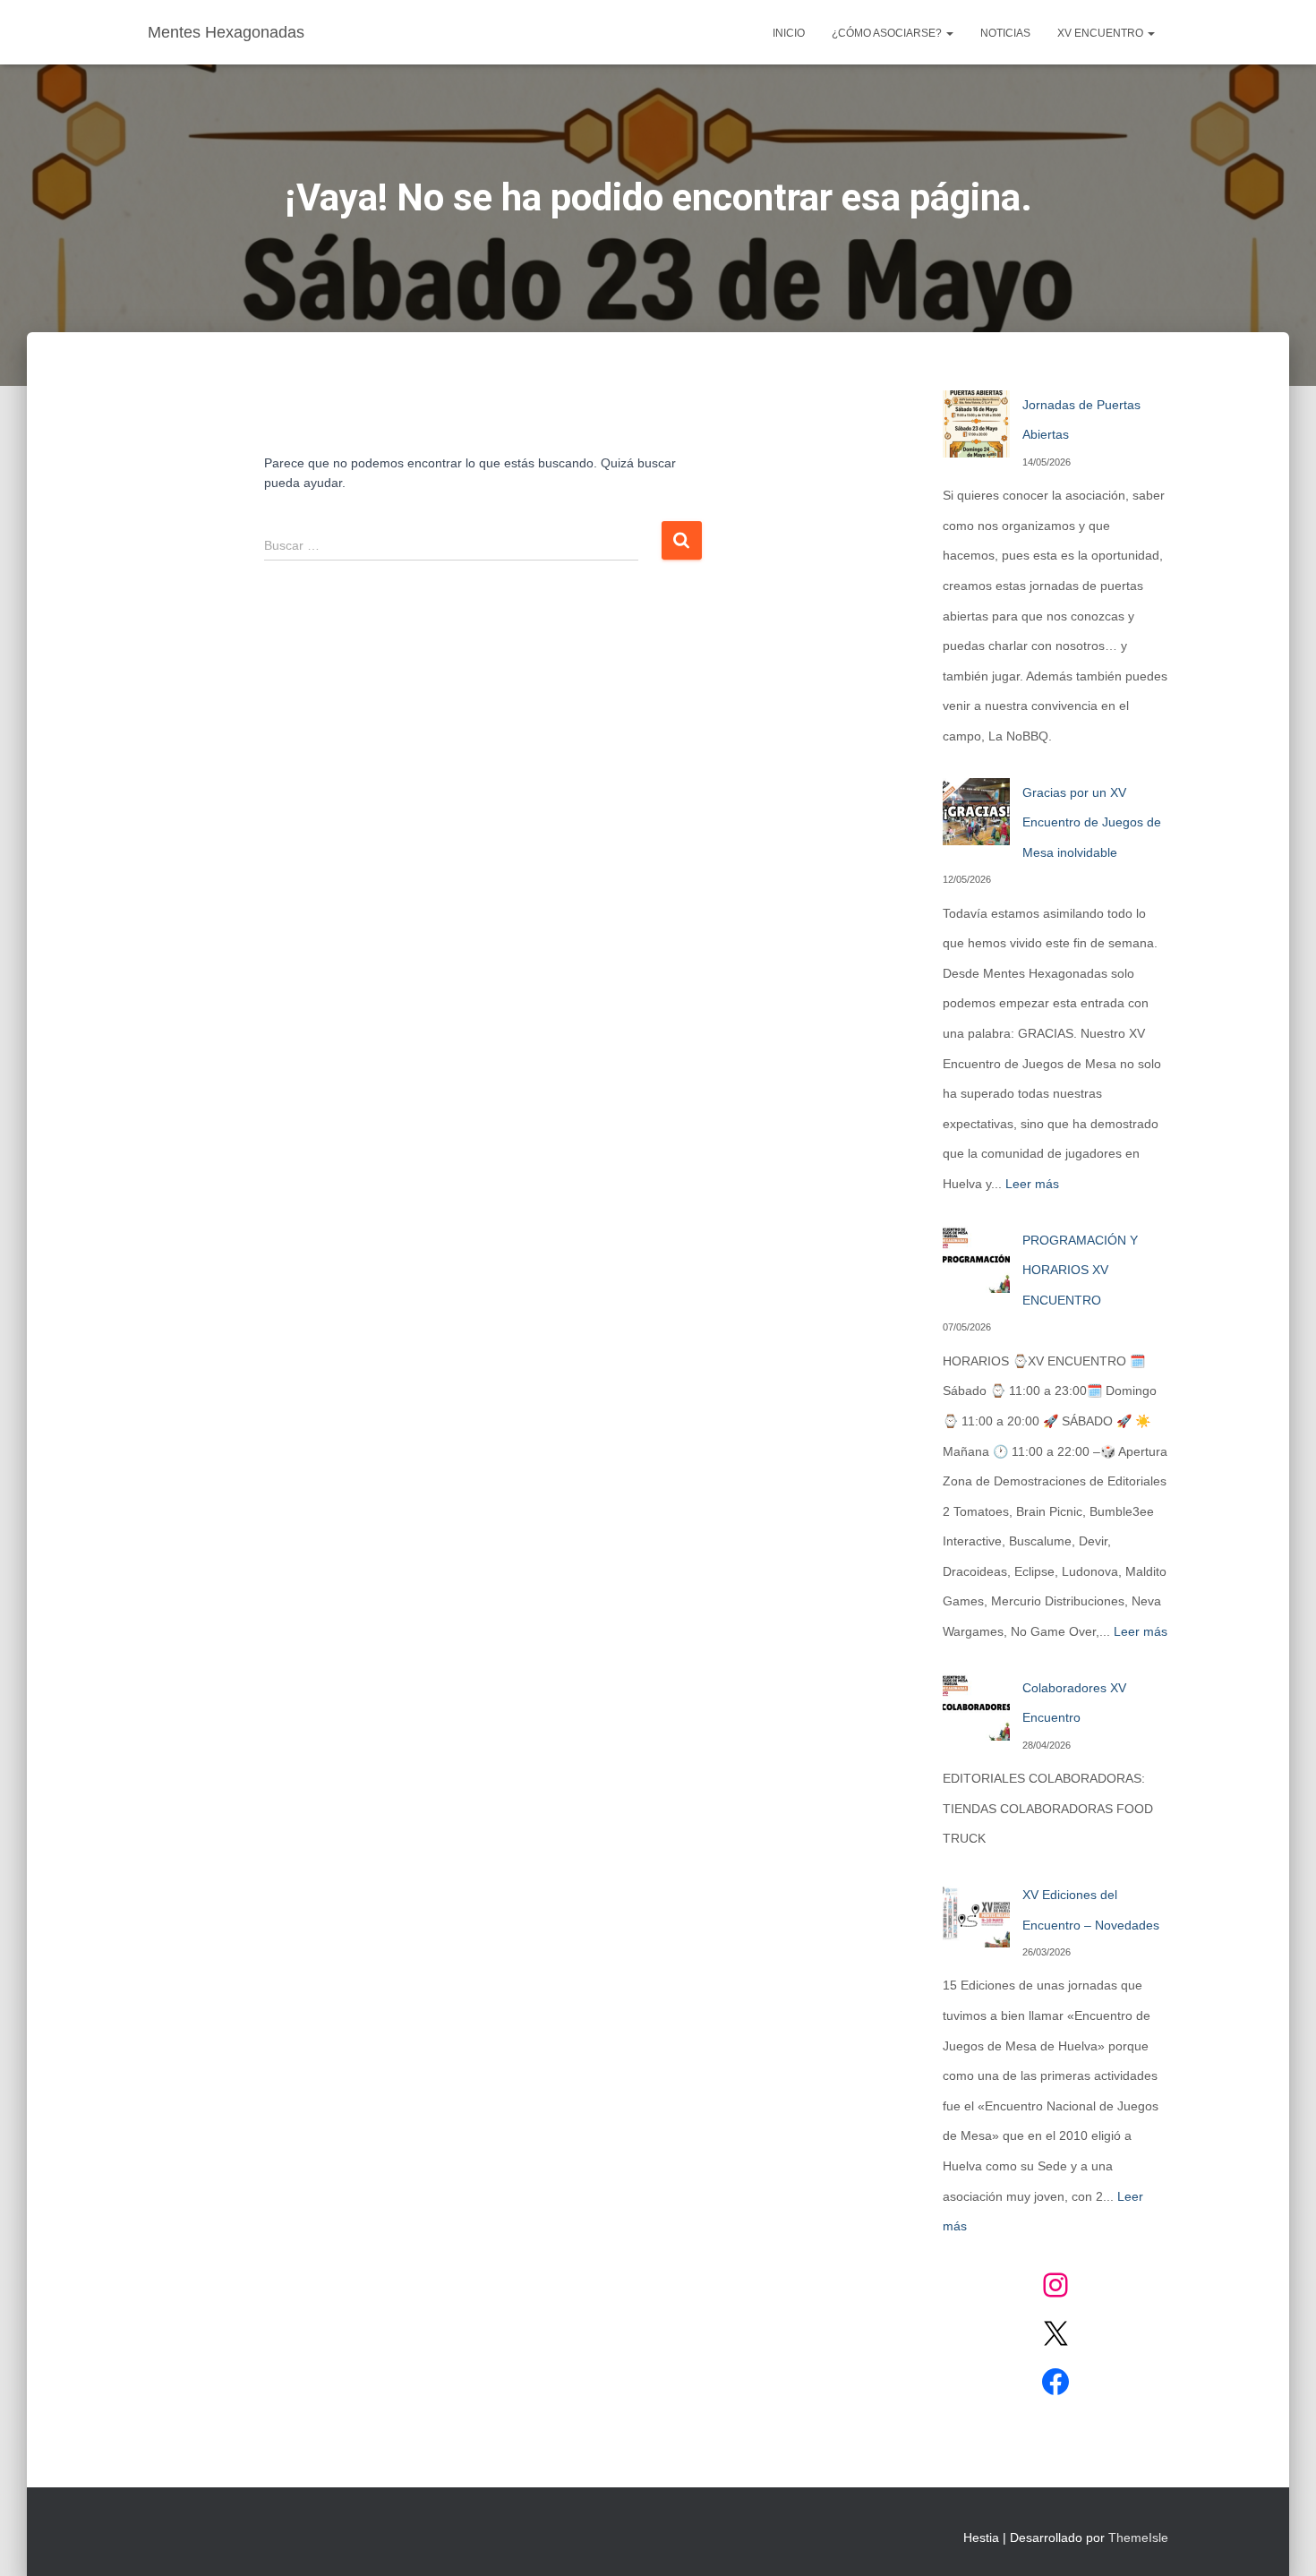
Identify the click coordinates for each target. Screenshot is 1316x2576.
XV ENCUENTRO (1102, 33)
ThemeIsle (1138, 2537)
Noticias (1005, 33)
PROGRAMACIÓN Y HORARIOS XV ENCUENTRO (1080, 1270)
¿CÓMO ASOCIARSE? (888, 33)
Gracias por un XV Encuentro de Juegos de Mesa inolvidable (1092, 822)
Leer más (1032, 1184)
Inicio (789, 33)
